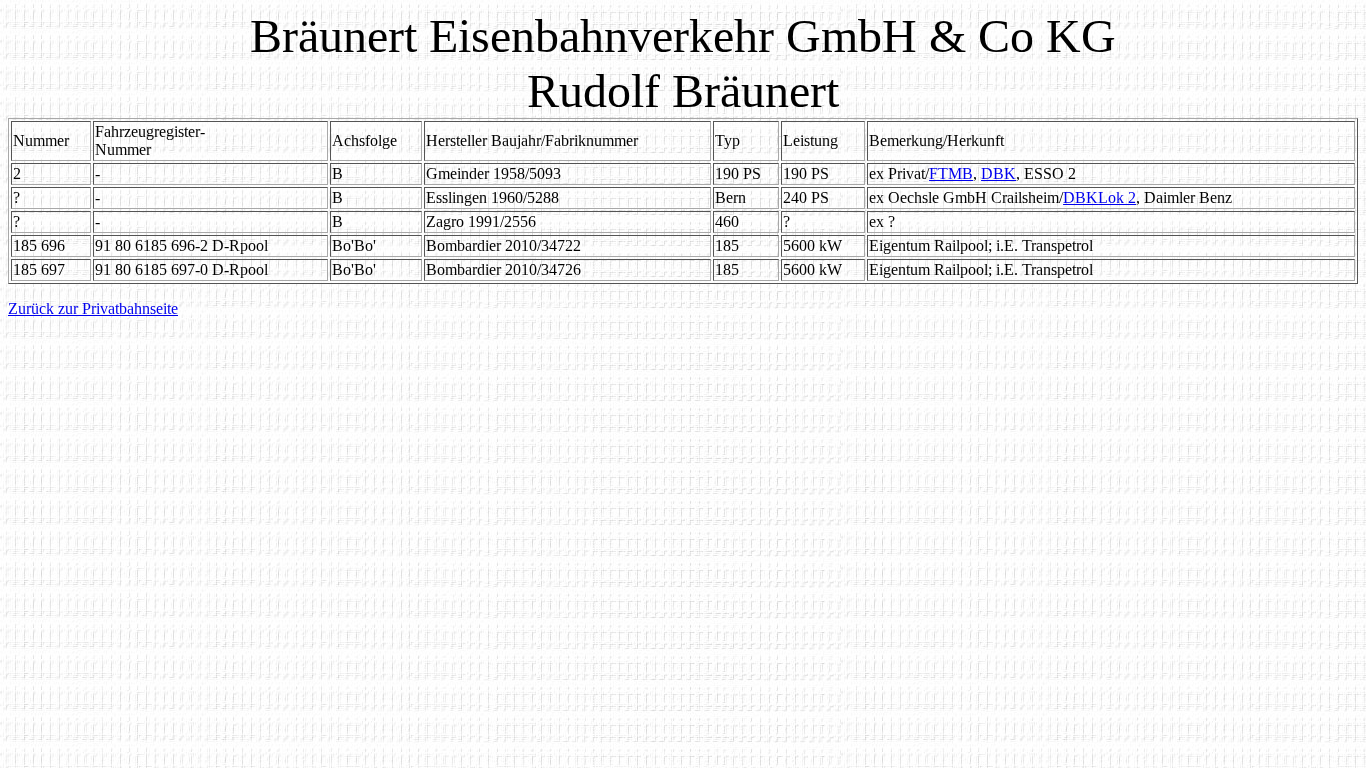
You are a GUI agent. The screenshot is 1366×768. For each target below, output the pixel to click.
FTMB (951, 173)
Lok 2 (1117, 197)
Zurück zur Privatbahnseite (93, 308)
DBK (998, 173)
